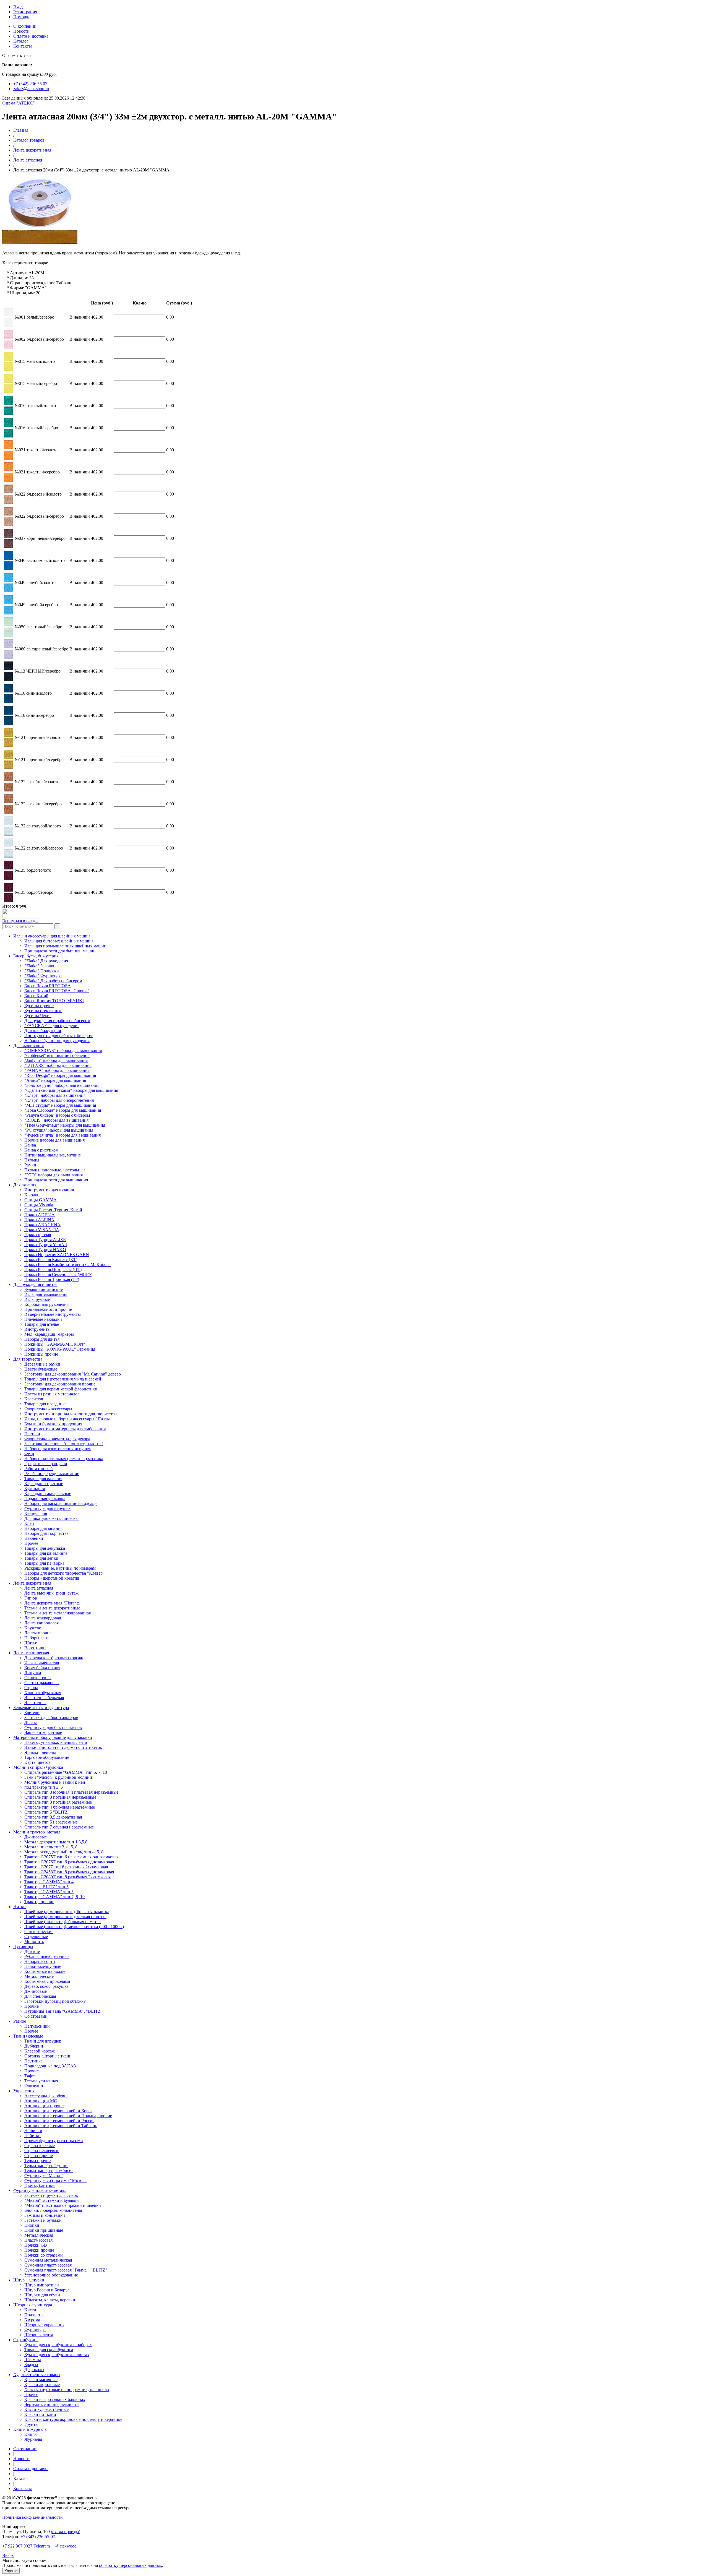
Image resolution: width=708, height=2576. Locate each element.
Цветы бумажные (41, 1369)
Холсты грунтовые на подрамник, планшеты (67, 2389)
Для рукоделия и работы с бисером (57, 1021)
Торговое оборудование (47, 1757)
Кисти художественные (46, 2409)
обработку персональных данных (131, 2565)
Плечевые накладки (43, 1319)
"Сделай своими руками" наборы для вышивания (71, 1090)
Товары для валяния (43, 1479)
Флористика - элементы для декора (57, 1439)
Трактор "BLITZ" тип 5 (46, 1887)
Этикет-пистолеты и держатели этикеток (63, 1747)
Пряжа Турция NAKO (45, 1250)
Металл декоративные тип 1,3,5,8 (56, 1842)
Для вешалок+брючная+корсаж (54, 1658)
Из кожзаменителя (42, 1663)
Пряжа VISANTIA (42, 1230)
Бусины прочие (39, 1006)
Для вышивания (28, 1045)
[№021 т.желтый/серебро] (8, 480)
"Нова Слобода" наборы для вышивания (63, 1110)
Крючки (32, 1195)
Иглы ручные (37, 1299)
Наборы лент (37, 1638)
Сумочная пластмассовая (48, 2265)
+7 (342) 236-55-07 (38, 2537)
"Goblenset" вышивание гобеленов (57, 1055)
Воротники (35, 1648)
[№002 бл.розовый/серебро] (8, 347)
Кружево (33, 1628)
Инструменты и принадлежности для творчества (71, 1414)
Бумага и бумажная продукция (53, 1424)
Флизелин (34, 2086)
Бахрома (32, 2320)
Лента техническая (31, 1653)
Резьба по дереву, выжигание (52, 1474)
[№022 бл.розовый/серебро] (8, 524)
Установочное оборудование (51, 2275)
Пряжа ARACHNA (42, 1225)
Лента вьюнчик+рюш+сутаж (51, 1593)
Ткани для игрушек (43, 2041)
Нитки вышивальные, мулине (53, 1155)
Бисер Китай (36, 996)
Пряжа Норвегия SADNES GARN (57, 1255)
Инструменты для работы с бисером (58, 1036)
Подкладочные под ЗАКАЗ (50, 2066)
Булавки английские (44, 1289)
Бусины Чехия (38, 1016)
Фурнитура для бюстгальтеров (53, 1727)
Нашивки (33, 2131)
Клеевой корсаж (40, 2051)
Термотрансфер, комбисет (49, 2170)
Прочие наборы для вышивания (54, 1140)
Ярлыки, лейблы (40, 1752)
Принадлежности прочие (48, 1309)
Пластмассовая (38, 2240)
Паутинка (33, 2061)
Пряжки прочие (39, 2250)
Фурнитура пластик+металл (40, 2190)
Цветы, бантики (40, 2185)
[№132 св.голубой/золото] (8, 834)
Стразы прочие (39, 2156)
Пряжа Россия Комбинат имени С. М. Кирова (67, 1264)
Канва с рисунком (41, 1150)
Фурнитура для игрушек (47, 1508)
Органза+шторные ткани (48, 2056)
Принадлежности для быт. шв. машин (60, 951)
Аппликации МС (41, 2101)
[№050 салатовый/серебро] (8, 635)
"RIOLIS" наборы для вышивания (56, 1120)
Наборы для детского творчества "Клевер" (64, 1573)
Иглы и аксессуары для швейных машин (52, 936)
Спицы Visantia (39, 1205)
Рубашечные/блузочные (47, 1956)
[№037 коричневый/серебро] (8, 547)
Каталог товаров (29, 140)
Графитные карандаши (46, 1464)
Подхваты (34, 2315)
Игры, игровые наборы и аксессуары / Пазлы (67, 1419)
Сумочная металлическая (48, 2260)
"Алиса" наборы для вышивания (55, 1080)
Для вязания (25, 1185)
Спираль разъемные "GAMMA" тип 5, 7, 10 (66, 1772)
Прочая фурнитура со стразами (54, 2141)
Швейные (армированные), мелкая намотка (65, 1917)
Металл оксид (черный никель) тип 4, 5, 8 (64, 1852)
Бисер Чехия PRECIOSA (48, 986)
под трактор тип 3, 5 (44, 1787)
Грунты (31, 2424)
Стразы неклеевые (42, 2151)
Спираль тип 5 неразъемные (51, 1822)
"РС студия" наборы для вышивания (59, 1130)
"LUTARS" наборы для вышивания (58, 1065)
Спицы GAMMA (41, 1200)
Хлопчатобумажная (43, 1693)
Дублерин (34, 2046)
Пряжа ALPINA (39, 1220)
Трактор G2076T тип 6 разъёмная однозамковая (69, 1862)
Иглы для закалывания (46, 1294)
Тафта (30, 2076)
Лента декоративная (32, 150)
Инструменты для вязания (49, 1190)
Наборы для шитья (42, 1339)
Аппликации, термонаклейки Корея (58, 2111)
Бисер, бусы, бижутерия (36, 956)
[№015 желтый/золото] (8, 370)
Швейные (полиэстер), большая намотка (63, 1922)
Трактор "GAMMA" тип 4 (49, 1882)
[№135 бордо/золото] (8, 878)
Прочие (32, 2006)
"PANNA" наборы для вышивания (57, 1070)
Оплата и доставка (31, 36)
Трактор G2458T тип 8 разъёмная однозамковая (69, 1872)
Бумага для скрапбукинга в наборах (58, 2345)
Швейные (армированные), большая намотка (67, 1912)
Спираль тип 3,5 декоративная (53, 1817)
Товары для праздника (45, 1404)
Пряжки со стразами (44, 2255)
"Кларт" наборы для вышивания (55, 1095)
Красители (34, 1399)
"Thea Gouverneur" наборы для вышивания (65, 1125)
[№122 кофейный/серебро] (8, 812)
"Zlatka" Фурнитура (43, 976)
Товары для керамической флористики (61, 1389)
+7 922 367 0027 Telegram (26, 2546)
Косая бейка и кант (42, 1668)
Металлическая (39, 2235)
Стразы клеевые (40, 2146)
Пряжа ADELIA (40, 1215)
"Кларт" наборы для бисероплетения (59, 1100)
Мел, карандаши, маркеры (49, 1334)
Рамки (30, 1165)
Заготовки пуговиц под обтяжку (55, 2001)
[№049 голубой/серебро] (8, 613)
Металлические (39, 1976)
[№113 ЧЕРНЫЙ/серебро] (8, 679)
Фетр (29, 1454)
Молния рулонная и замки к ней (55, 1782)
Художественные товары (37, 2375)
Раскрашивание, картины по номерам (60, 1568)
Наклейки (34, 1538)
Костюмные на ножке (45, 1971)
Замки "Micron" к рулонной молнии (58, 1777)
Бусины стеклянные (43, 1011)
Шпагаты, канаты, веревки (50, 2300)
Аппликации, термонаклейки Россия (59, 2121)
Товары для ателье (42, 1324)
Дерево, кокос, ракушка (46, 1986)
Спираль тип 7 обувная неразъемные (59, 1827)
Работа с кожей (39, 1469)
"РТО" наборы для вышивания (54, 1175)
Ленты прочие (38, 1633)
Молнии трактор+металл (37, 1832)
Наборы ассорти (40, 1961)
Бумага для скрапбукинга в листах (57, 2355)
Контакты (23, 46)
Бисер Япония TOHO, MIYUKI (54, 1001)
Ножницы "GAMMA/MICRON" (55, 1344)
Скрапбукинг (26, 2340)
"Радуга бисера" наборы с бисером (57, 1115)
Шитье (31, 1643)
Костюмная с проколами (47, 1981)
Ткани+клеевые (28, 2036)
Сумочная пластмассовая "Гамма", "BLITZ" (66, 2270)
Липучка (33, 1673)
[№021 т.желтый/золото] (8, 458)
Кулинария (35, 1488)
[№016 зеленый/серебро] (8, 436)
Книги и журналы (30, 2429)
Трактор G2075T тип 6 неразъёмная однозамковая (71, 1857)
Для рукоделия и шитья (35, 1284)
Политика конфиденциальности (32, 2517)
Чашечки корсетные (43, 1732)
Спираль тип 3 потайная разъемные (58, 1802)
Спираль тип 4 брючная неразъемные (60, 1807)
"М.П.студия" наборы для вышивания (60, 1105)
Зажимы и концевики (45, 2215)
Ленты (31, 1722)
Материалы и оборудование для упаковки (53, 1737)
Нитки (19, 1907)
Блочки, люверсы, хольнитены (53, 2210)
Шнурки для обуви (42, 2295)
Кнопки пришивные (44, 2230)
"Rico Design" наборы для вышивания (60, 1075)
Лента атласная (28, 160)
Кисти (30, 2310)
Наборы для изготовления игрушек (58, 1449)
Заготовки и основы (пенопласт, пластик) (64, 1444)
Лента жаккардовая (43, 1618)
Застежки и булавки (43, 2220)
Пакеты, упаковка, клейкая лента (56, 1742)
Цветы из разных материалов (52, 1394)
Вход (18, 7)
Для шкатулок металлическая (52, 1518)
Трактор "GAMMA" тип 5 (49, 1892)
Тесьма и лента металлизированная (58, 1613)
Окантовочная (38, 1678)
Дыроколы (34, 2370)
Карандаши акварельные (48, 1493)
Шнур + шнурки (29, 2280)
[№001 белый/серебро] (8, 325)
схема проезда (66, 2532)
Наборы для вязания (43, 1528)
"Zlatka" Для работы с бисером (53, 981)
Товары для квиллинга (46, 1553)
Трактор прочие (39, 1902)
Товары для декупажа (45, 1548)
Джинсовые (36, 1837)
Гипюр (31, 1598)
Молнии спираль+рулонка (38, 1767)
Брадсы (31, 2365)
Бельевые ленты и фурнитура (41, 1708)
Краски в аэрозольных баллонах (55, 2399)
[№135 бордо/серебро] (8, 901)
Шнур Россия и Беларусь (48, 2290)
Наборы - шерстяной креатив (52, 1578)
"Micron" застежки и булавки (52, 2200)
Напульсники (37, 2026)
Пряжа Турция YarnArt (46, 1245)
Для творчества (28, 1359)
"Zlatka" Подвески (42, 971)
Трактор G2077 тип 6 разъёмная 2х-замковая (66, 1867)
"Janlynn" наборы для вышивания (56, 1060)
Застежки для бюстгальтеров (51, 1717)
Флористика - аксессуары (48, 1409)
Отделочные (36, 1936)
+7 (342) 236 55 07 (30, 84)
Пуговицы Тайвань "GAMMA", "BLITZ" (63, 2011)
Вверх (8, 2555)
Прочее (31, 1543)
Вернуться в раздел (20, 921)
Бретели (32, 1712)
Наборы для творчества (46, 1533)
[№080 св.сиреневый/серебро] (8, 657)
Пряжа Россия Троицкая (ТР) (52, 1279)
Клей (29, 1523)
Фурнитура (35, 2330)
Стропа (31, 1688)
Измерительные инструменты (53, 1314)
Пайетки (32, 2136)
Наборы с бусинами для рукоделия (57, 1040)
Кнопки (32, 2225)
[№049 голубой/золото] (8, 591)
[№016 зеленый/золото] (8, 414)
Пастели (32, 1434)
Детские (32, 1951)
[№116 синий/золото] (8, 701)
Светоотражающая (42, 1683)
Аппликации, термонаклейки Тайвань (61, 2126)
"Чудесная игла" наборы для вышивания (63, 1135)
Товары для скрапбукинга (49, 2350)
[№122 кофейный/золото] (8, 790)
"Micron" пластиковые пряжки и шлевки (63, 2205)
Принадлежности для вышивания (56, 1180)
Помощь (21, 17)
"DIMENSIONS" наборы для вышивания (63, 1050)
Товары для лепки (41, 1558)
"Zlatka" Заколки (40, 966)
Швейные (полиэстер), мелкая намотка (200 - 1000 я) (74, 1927)
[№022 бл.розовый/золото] (8, 502)
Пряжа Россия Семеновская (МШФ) (58, 1274)
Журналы (33, 2439)
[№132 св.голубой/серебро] (8, 856)
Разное (20, 2021)
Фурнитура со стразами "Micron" (55, 2180)
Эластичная (35, 1703)
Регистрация (25, 12)
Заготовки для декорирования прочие (60, 1384)
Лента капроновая (41, 1623)
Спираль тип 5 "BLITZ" (47, 1812)
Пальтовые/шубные (43, 1966)
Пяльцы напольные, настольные (55, 1170)
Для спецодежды (40, 1996)
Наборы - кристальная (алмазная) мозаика (64, 1459)
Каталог (21, 41)
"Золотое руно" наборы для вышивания (62, 1085)
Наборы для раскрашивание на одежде (61, 1503)
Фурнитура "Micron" (44, 2175)
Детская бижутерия (43, 1031)
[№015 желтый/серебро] (8, 392)
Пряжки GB (36, 2245)
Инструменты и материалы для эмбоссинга (65, 1429)
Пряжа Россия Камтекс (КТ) (51, 1260)
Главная (21, 130)
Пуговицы (23, 1946)
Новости (21, 31)
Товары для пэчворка (44, 1563)
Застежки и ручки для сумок (51, 2195)
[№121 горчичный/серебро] (8, 768)
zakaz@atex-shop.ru (31, 89)
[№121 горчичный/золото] (8, 746)
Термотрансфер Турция (46, 2165)
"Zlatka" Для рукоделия (46, 961)
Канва (30, 1145)
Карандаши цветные (44, 1484)
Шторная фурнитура (33, 2305)
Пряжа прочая (38, 1235)
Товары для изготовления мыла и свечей (63, 1379)
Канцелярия (36, 1513)
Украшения (24, 2091)
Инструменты (37, 1329)
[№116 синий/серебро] (8, 724)
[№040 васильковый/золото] (8, 569)
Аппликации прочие (44, 2106)
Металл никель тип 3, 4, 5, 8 (51, 1847)
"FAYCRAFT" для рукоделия (52, 1026)
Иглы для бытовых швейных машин (59, 941)
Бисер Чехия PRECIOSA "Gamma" (57, 991)
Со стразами (36, 2016)
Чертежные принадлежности (52, 2404)
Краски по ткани (40, 2414)
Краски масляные (41, 2380)
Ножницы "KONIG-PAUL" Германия (60, 1349)
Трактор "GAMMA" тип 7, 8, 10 (54, 1897)
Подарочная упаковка (45, 1498)
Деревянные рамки (42, 1364)
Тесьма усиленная (41, 2081)
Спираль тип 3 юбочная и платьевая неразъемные (71, 1792)
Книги (31, 2434)
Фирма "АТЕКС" (19, 103)
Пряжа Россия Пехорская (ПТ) (53, 1269)
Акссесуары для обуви (45, 2096)
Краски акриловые (42, 2384)
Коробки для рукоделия (46, 1304)
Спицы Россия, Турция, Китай (53, 1210)
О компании (25, 26)
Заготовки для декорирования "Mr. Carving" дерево (73, 1374)
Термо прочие (37, 2160)
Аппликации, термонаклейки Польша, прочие (68, 2116)
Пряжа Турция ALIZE (45, 1240)
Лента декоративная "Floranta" (53, 1603)
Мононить (34, 1941)
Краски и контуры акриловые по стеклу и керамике (73, 2419)
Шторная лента (39, 2335)
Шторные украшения (44, 2325)
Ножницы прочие (41, 1354)
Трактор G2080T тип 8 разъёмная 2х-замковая (67, 1877)
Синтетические (39, 1932)
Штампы (33, 2360)
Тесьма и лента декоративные (52, 1608)
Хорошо (11, 2571)
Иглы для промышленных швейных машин (65, 946)
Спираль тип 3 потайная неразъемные (60, 1797)
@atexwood (66, 2546)
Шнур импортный (42, 2285)
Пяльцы (32, 1160)
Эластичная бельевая (44, 1698)
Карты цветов (37, 1762)
